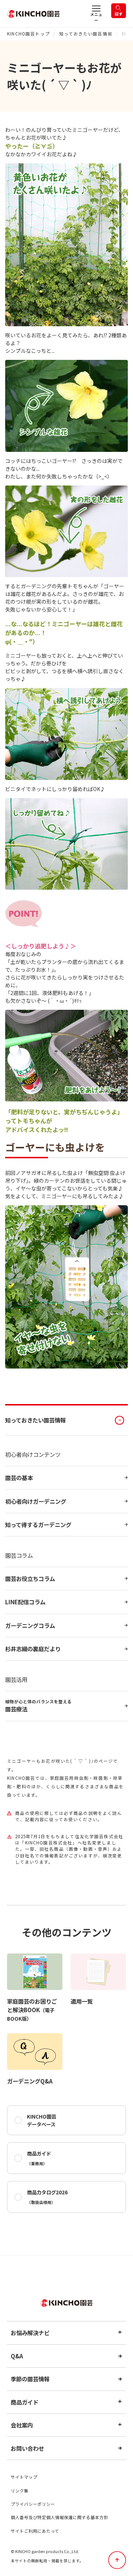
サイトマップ (24, 2477)
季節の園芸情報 (30, 2379)
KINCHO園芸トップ (28, 34)
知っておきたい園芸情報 (86, 34)
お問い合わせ (27, 2448)
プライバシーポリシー (33, 2504)
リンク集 (20, 2491)
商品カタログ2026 (47, 2197)
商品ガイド (39, 2158)
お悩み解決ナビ (30, 2333)
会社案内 (22, 2425)
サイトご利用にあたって (35, 2531)
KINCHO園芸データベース (42, 2120)
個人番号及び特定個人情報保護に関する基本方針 (59, 2517)
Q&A (17, 2356)
